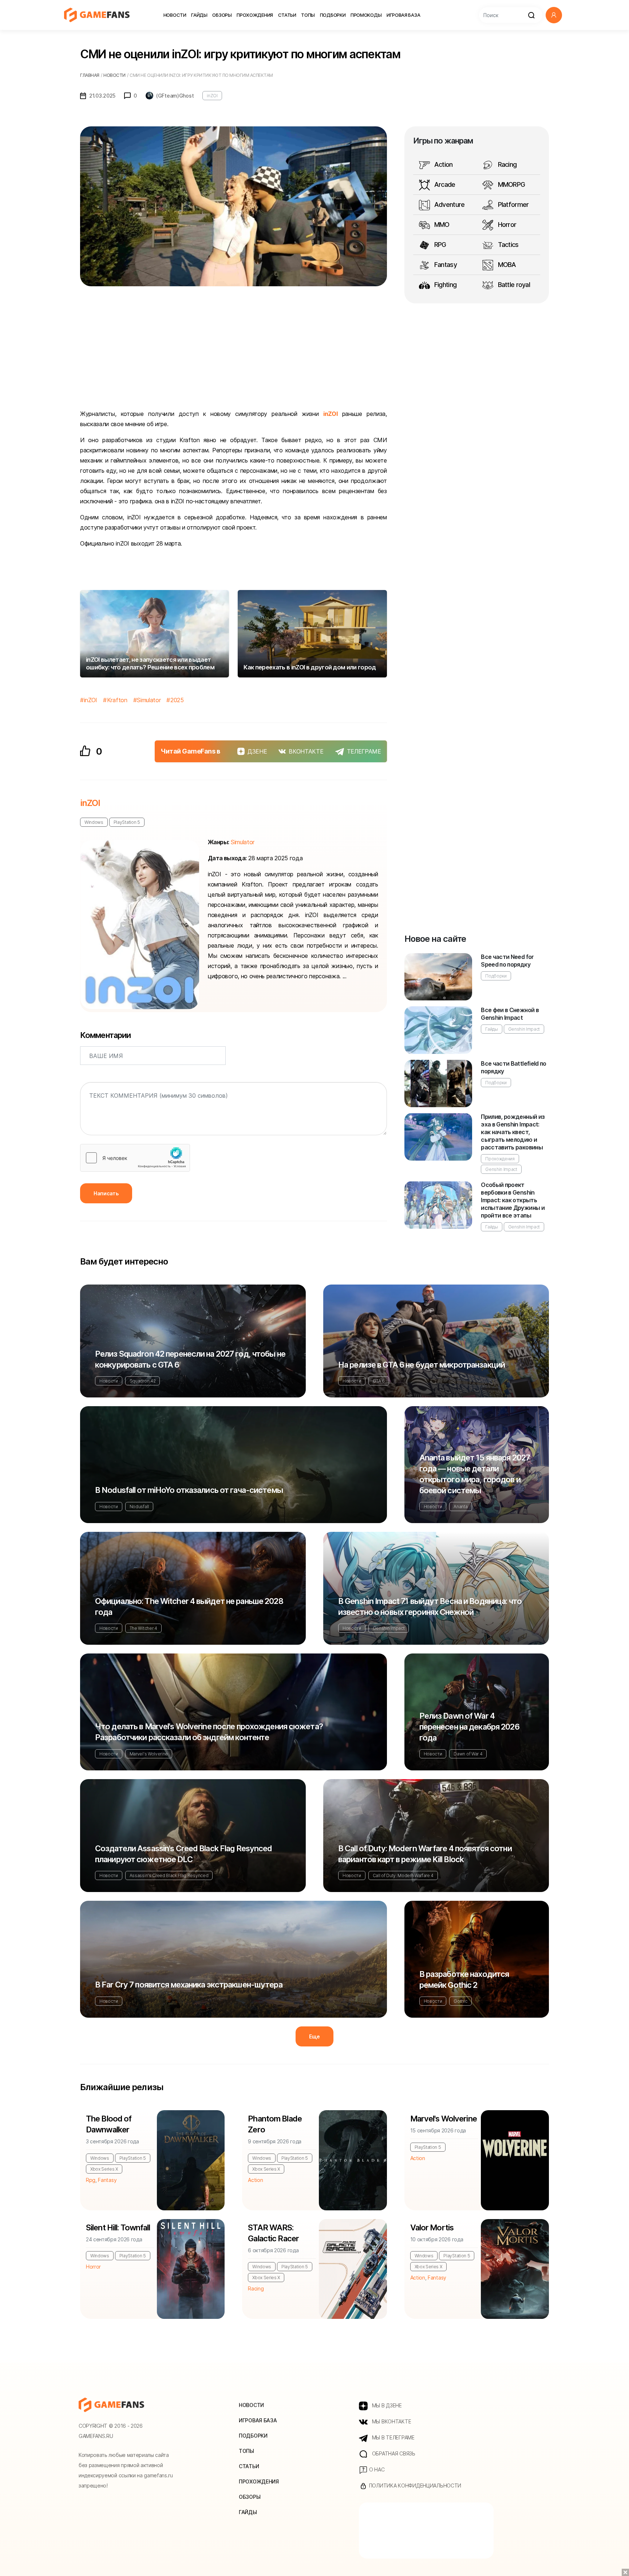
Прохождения (255, 15)
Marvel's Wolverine (149, 1754)
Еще (314, 2036)
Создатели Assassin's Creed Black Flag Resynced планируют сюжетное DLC (184, 1854)
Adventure (449, 204)
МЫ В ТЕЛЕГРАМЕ (393, 2437)
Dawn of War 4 (468, 1754)
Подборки (333, 15)
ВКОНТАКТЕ (306, 751)
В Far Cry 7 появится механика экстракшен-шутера (189, 1985)
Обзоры (222, 15)
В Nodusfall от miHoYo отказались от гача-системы (189, 1490)
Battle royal (513, 285)
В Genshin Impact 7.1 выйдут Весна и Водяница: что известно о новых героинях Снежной (430, 1606)
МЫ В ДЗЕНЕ (386, 2405)
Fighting (445, 285)
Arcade (444, 184)
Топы (308, 15)
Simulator (149, 700)
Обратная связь (393, 2453)
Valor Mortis (432, 2227)
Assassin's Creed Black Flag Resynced (169, 1875)
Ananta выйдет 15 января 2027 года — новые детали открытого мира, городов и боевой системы (475, 1474)
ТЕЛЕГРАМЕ (364, 751)
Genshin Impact (524, 1029)
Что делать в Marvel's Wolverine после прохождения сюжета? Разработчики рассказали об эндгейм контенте (209, 1732)
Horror (506, 225)
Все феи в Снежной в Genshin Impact (510, 1014)
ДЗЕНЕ (257, 751)
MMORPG (511, 184)
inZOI (212, 96)
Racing (506, 164)
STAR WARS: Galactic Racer (273, 2233)
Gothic (460, 2001)
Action (443, 164)
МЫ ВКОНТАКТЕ (391, 2421)
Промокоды (366, 15)
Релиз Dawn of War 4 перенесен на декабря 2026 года (469, 1727)
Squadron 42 (143, 1381)
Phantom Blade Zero (275, 2124)
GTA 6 (379, 1381)
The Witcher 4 (143, 1628)
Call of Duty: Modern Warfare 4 (403, 1875)
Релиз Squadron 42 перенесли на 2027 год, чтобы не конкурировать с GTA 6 (190, 1359)
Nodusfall (139, 1507)
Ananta (460, 1507)
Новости (175, 15)
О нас (376, 2469)
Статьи (287, 15)
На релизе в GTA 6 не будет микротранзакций (422, 1365)
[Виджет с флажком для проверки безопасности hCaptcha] (135, 1158)
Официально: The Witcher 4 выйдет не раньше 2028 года (189, 1606)
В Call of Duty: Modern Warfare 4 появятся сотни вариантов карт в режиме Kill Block (425, 1854)
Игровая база (403, 15)
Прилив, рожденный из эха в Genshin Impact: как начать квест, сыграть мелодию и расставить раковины (513, 1132)
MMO (441, 225)
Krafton (117, 700)
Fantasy (445, 265)
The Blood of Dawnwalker (109, 2124)
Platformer (512, 204)
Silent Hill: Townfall (118, 2227)
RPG (440, 245)
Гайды (199, 15)
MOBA (506, 265)
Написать (106, 1193)
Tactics (507, 245)
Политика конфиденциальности (414, 2485)
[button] (554, 15)
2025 (177, 700)
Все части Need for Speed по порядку (507, 961)
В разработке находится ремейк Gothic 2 (464, 1979)
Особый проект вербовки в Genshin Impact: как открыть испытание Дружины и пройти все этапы (513, 1200)
